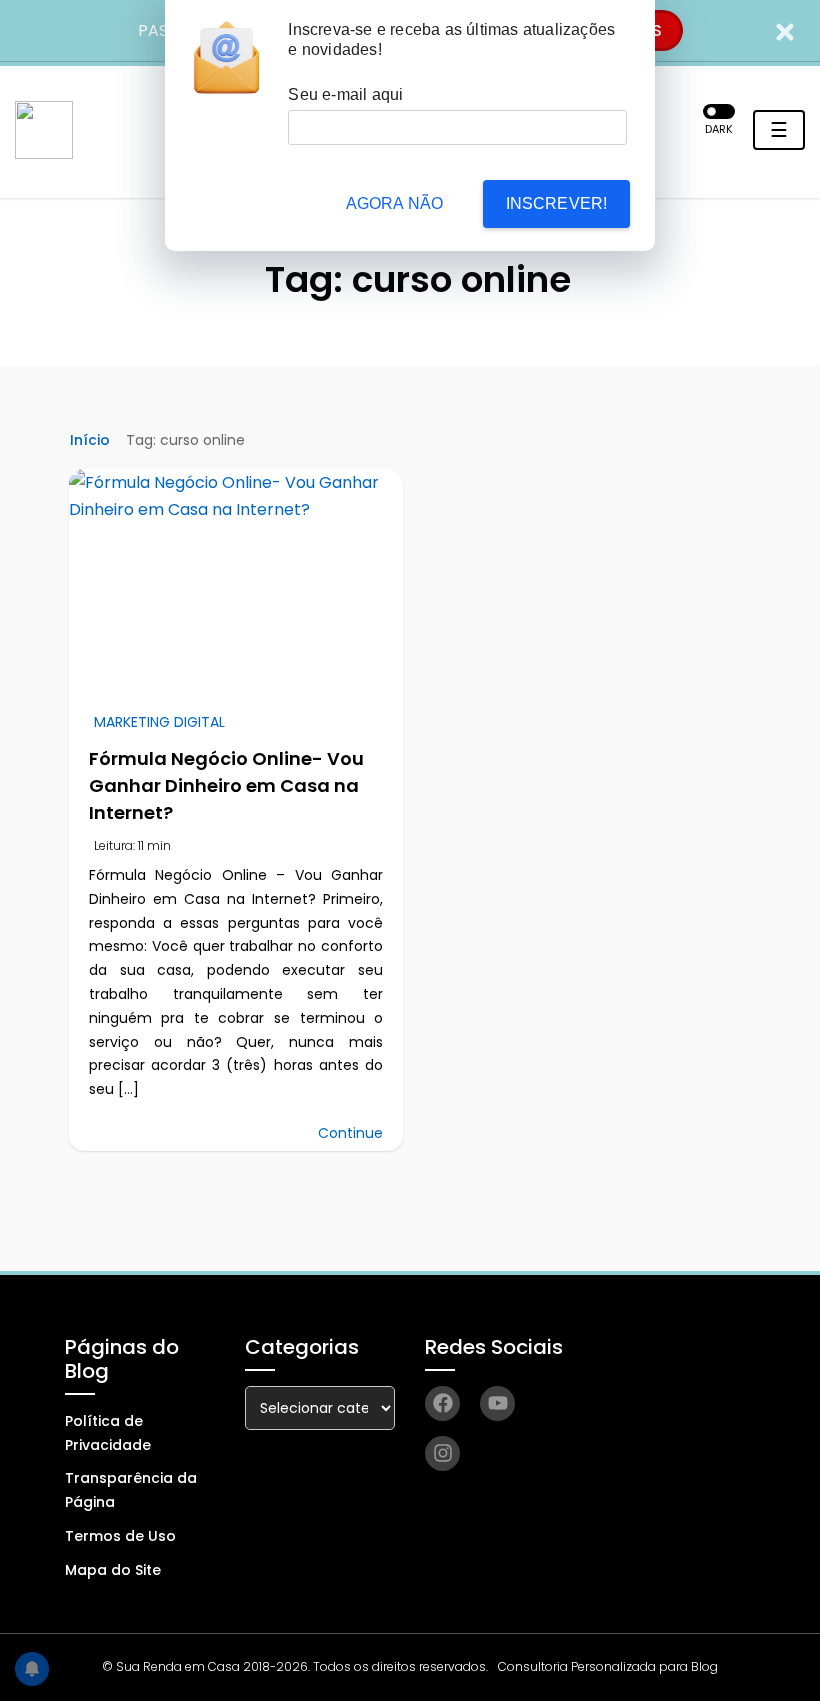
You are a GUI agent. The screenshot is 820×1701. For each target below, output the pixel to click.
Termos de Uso (120, 1536)
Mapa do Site (113, 1570)
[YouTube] (497, 1403)
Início (90, 440)
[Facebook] (442, 1403)
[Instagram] (442, 1453)
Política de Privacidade (108, 1433)
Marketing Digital (159, 722)
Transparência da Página (131, 1490)
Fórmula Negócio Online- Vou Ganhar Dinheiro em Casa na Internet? (226, 785)
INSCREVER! (557, 203)
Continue (350, 1133)
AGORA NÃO (395, 203)
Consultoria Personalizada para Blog (608, 1666)
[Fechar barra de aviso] (785, 30)
